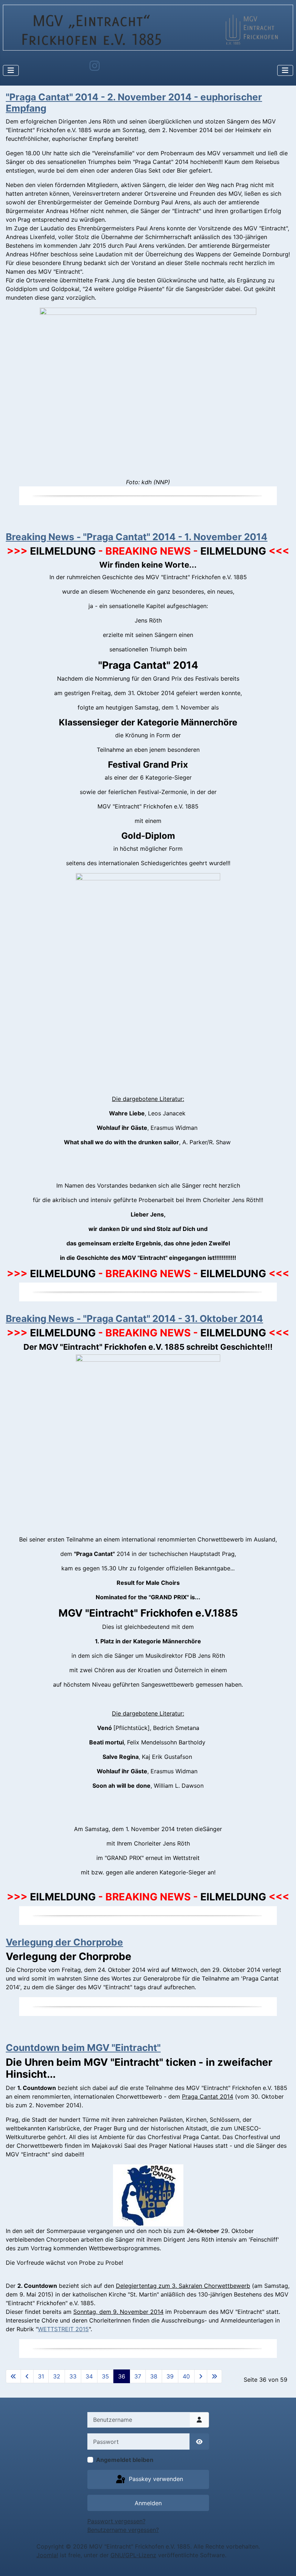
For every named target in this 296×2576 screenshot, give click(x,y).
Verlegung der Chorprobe (64, 1942)
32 (57, 2376)
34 (89, 2376)
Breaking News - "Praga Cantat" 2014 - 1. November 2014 (137, 537)
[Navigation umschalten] (11, 70)
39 (170, 2376)
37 (138, 2376)
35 (105, 2376)
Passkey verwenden (155, 2479)
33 (73, 2376)
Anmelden (148, 2503)
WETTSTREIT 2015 (63, 2329)
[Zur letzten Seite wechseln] (214, 2376)
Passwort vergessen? (116, 2521)
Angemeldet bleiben (125, 2460)
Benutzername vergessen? (123, 2530)
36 (122, 2376)
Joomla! (47, 2555)
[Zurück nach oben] (283, 2563)
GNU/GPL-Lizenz (133, 2555)
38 (154, 2376)
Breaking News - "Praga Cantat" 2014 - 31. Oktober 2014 (134, 1319)
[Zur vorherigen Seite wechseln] (27, 2376)
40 (186, 2376)
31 (41, 2376)
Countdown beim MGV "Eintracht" (83, 2048)
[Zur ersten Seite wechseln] (13, 2376)
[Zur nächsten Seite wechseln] (201, 2376)
